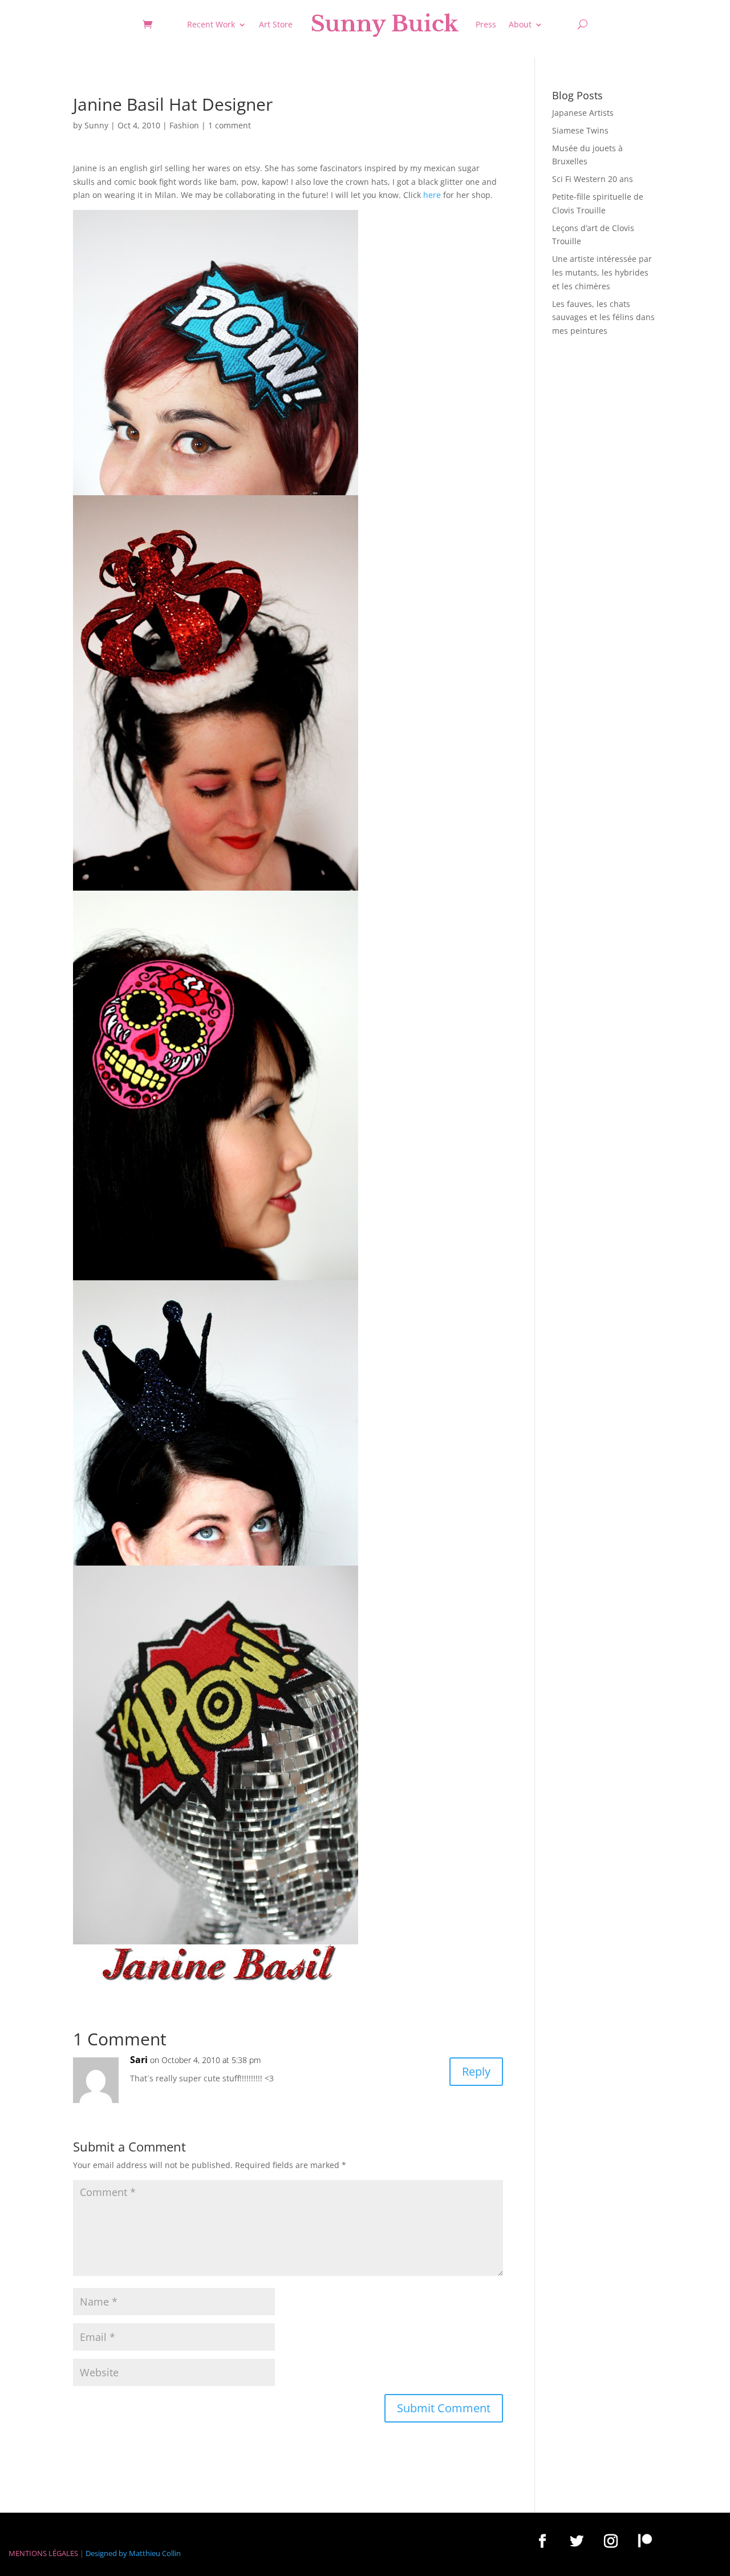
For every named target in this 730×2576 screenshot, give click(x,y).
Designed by (106, 2553)
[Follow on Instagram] (611, 2541)
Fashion (184, 125)
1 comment (230, 125)
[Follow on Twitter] (577, 2541)
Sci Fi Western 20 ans (593, 179)
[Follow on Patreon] (645, 2541)
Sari (139, 2060)
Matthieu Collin (155, 2553)
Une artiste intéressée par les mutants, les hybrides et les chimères (602, 272)
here (432, 195)
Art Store (276, 24)
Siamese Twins (580, 130)
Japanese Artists (583, 113)
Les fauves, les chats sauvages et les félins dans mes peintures (603, 318)
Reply (476, 2071)
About (520, 24)
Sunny (96, 125)
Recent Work (211, 24)
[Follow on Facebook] (542, 2541)
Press (486, 24)
